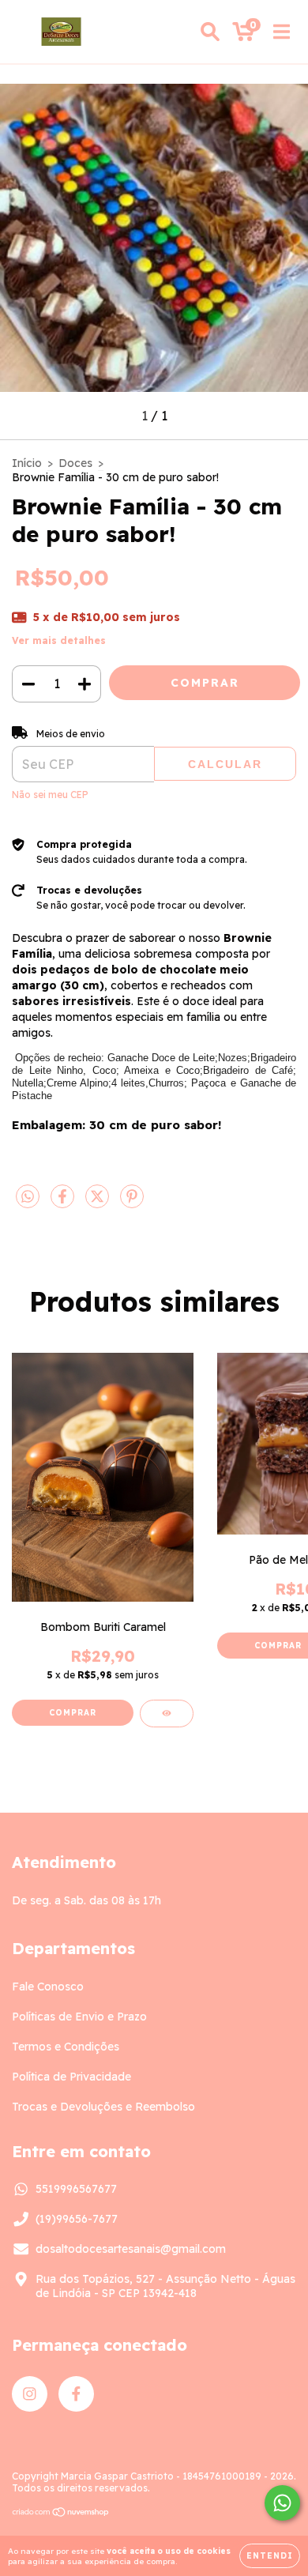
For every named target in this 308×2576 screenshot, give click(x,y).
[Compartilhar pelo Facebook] (64, 1203)
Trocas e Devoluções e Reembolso (103, 2107)
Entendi (270, 2556)
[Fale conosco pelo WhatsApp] (282, 2503)
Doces (75, 463)
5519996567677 (76, 2189)
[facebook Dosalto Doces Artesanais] (76, 2394)
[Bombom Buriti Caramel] (167, 1714)
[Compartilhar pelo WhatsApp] (28, 1197)
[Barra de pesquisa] (210, 32)
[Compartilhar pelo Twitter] (99, 1203)
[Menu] (282, 32)
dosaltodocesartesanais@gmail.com (131, 2249)
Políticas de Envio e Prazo (79, 2017)
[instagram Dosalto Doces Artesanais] (30, 2394)
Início (27, 463)
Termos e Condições (66, 2047)
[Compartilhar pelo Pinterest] (132, 1203)
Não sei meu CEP (50, 795)
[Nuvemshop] (61, 2514)
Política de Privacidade (71, 2077)
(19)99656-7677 (77, 2219)
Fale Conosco (48, 1987)
